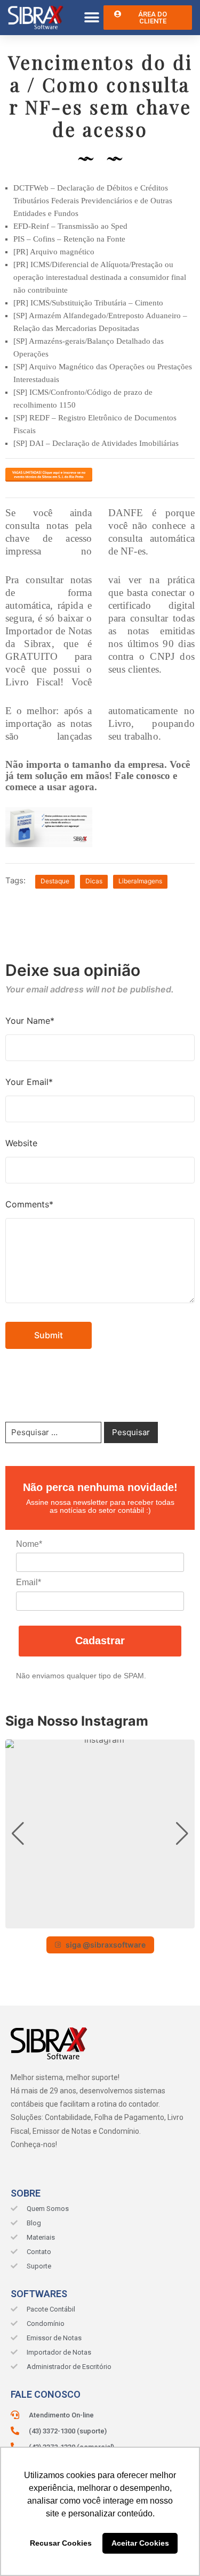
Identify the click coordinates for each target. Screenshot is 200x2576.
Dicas (94, 881)
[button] (91, 18)
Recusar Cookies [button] (61, 2543)
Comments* (29, 1204)
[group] (100, 1834)
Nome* (29, 1544)
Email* (29, 1582)
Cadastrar (100, 1641)
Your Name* (30, 1021)
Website (21, 1143)
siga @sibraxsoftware (106, 1945)
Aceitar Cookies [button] (140, 2543)
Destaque (55, 881)
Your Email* (29, 1082)
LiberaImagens (140, 881)
